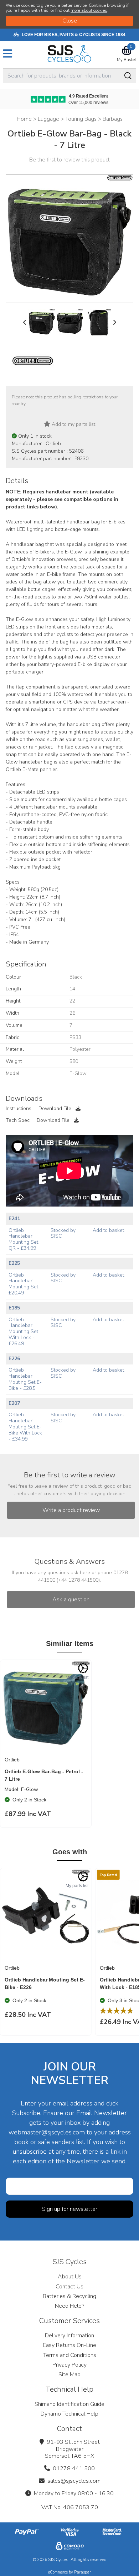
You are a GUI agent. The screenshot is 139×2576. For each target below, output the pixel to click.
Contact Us (69, 2287)
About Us (70, 2277)
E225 (14, 1263)
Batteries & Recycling (69, 2296)
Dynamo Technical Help (69, 2414)
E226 (14, 1359)
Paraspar (83, 2572)
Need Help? (69, 2306)
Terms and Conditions (70, 2355)
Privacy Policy (69, 2365)
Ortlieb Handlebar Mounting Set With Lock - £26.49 (23, 1332)
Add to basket (108, 1230)
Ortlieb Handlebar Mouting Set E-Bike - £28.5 (25, 1379)
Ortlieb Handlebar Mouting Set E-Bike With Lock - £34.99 (25, 1427)
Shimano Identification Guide (69, 2404)
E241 (14, 1219)
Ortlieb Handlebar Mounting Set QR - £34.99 (23, 1239)
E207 (14, 1403)
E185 (14, 1308)
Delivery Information (69, 2336)
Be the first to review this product (69, 160)
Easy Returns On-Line (69, 2345)
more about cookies (89, 10)
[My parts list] (83, 1668)
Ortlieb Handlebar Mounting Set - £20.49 (25, 1284)
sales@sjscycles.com (74, 2481)
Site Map (69, 2374)
